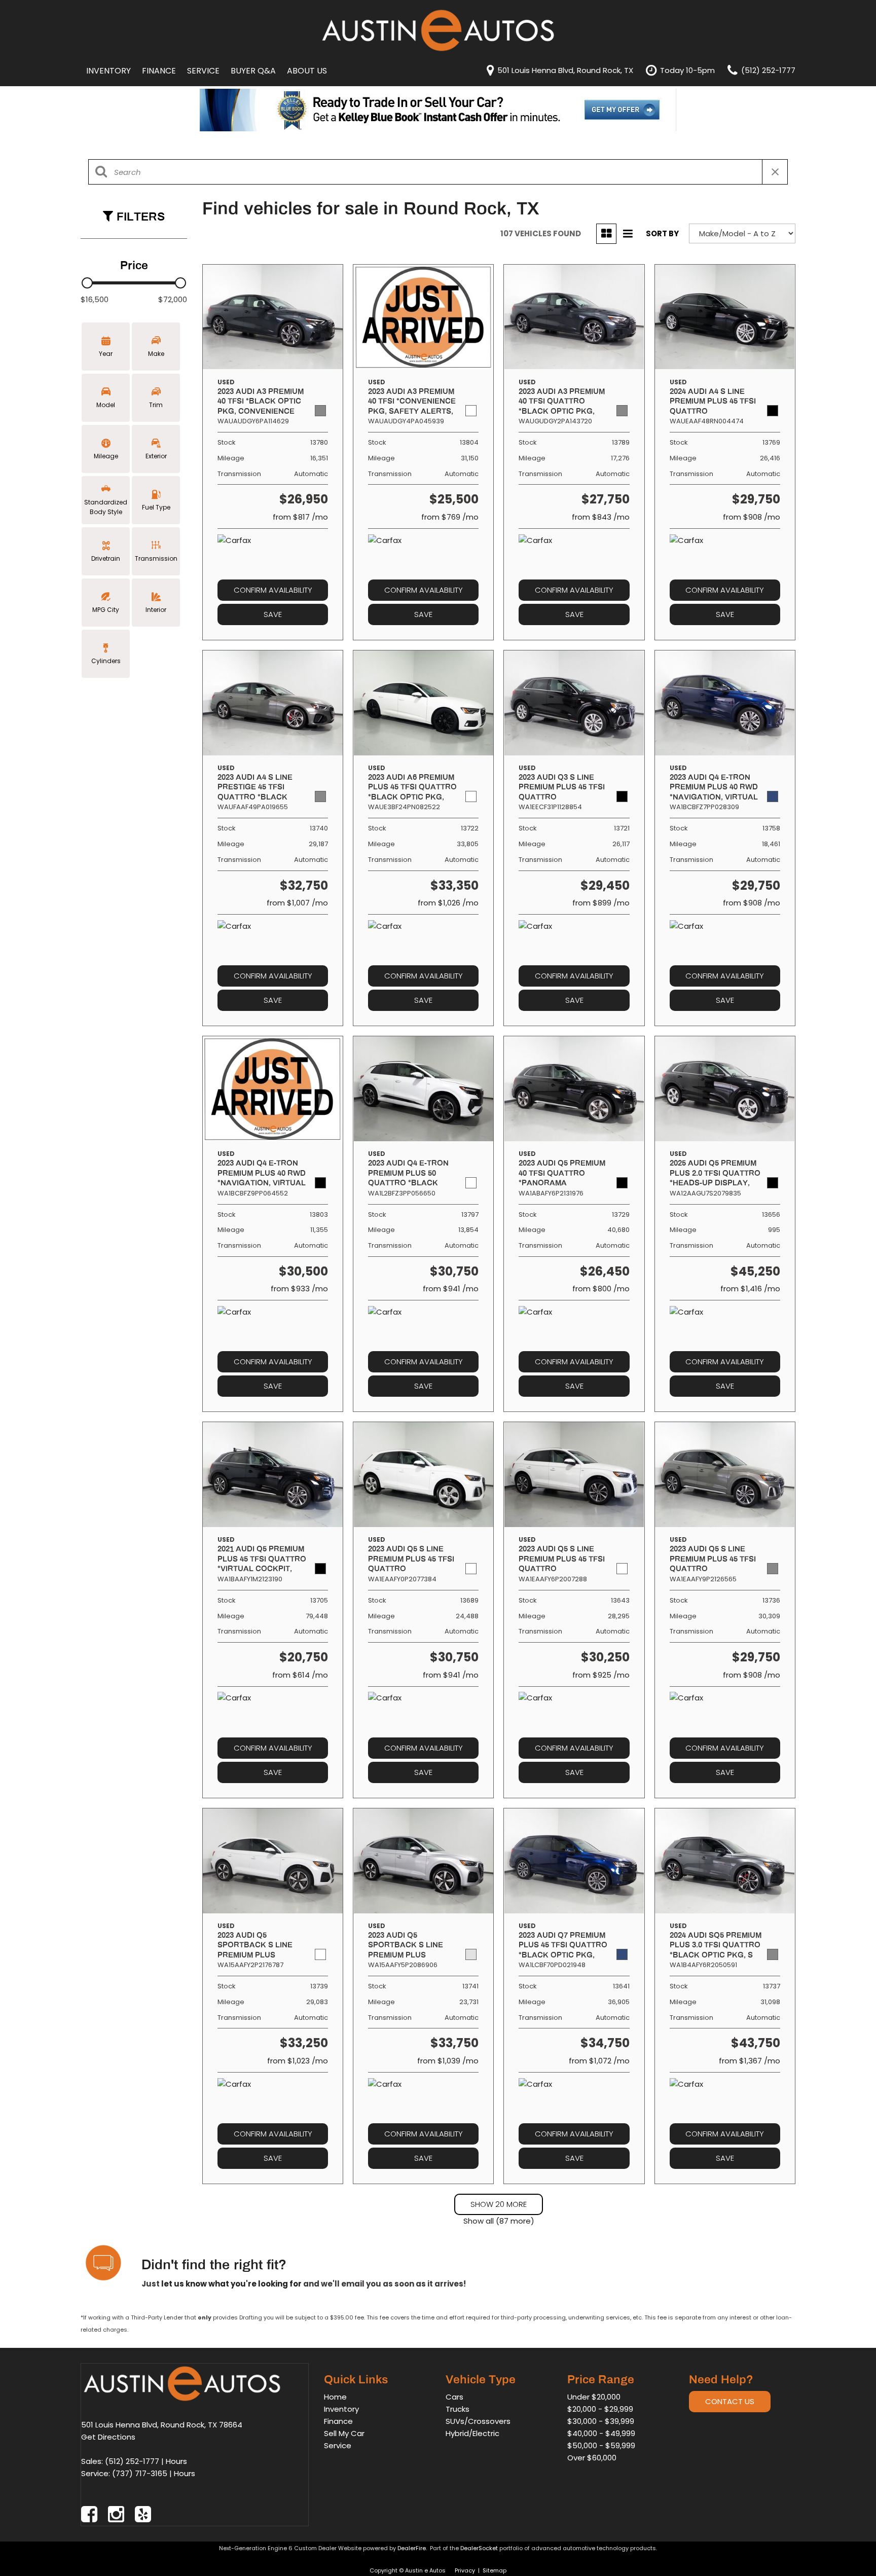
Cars (454, 2397)
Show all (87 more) (499, 2221)
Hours (176, 2461)
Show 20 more (499, 2204)
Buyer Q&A (253, 71)
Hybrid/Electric (472, 2433)
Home (335, 2397)
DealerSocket (479, 2548)
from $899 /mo (601, 903)
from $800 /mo (601, 1289)
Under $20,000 (594, 2397)
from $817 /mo (300, 517)
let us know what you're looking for (231, 2284)
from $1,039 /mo (448, 2061)
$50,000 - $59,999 (601, 2445)
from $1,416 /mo (750, 1289)
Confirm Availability (273, 590)
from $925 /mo (601, 1675)
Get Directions (108, 2437)
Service (203, 71)
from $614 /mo (300, 1675)
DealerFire (412, 2548)
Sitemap (495, 2570)
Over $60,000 (592, 2458)
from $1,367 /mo (750, 2061)
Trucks (458, 2409)
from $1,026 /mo (448, 903)
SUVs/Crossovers (478, 2421)
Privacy (465, 2570)
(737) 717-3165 (140, 2473)
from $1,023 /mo (298, 2061)
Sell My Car (344, 2433)
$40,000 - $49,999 (601, 2433)
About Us (307, 71)
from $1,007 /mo (297, 903)
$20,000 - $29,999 (600, 2409)
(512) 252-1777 (132, 2461)
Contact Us (730, 2401)
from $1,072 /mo (599, 2061)
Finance (159, 71)
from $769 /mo (450, 517)
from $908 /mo (752, 517)
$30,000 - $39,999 (601, 2421)
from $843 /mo (601, 517)
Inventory (108, 71)
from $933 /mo (299, 1289)
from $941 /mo (451, 1289)
